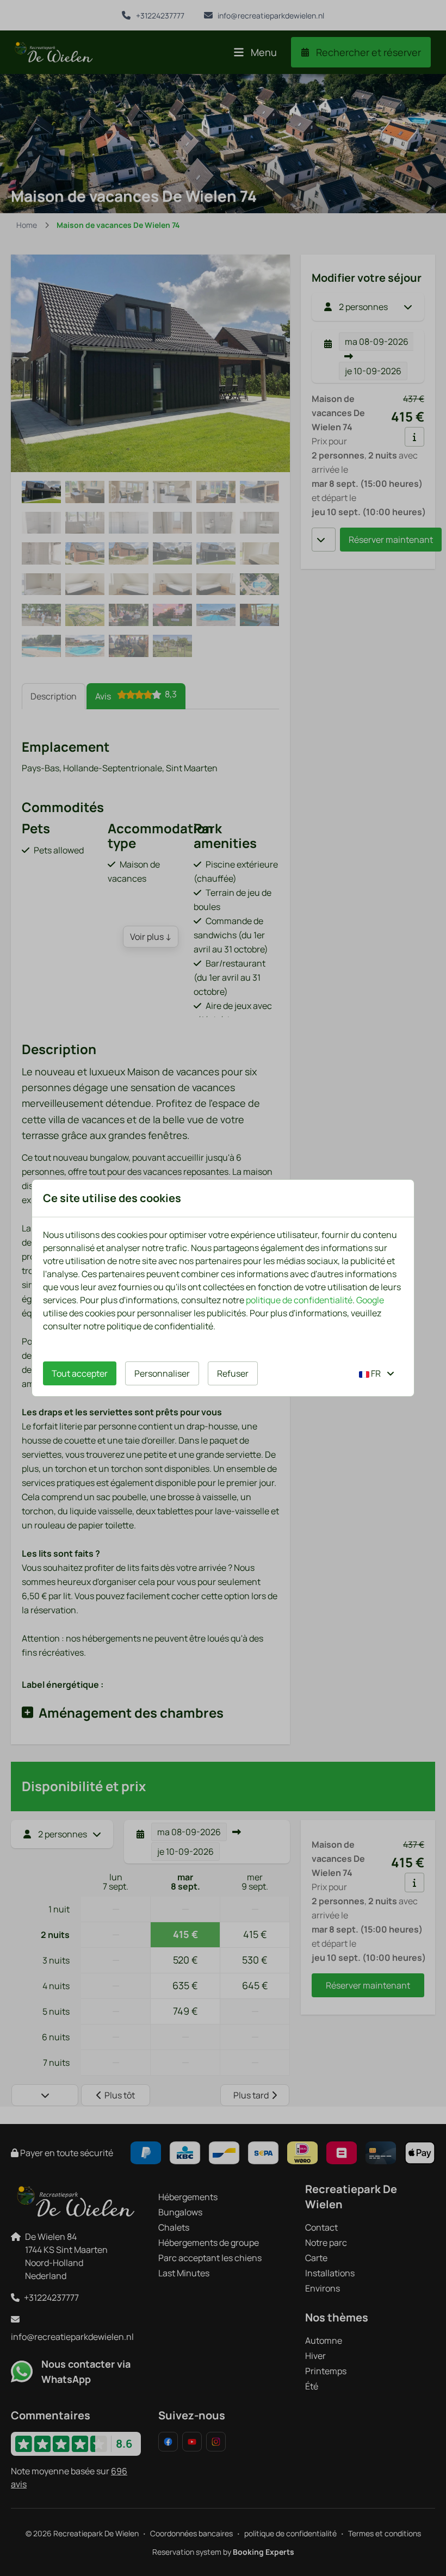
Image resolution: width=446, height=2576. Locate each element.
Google (370, 1300)
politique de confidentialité (299, 1300)
